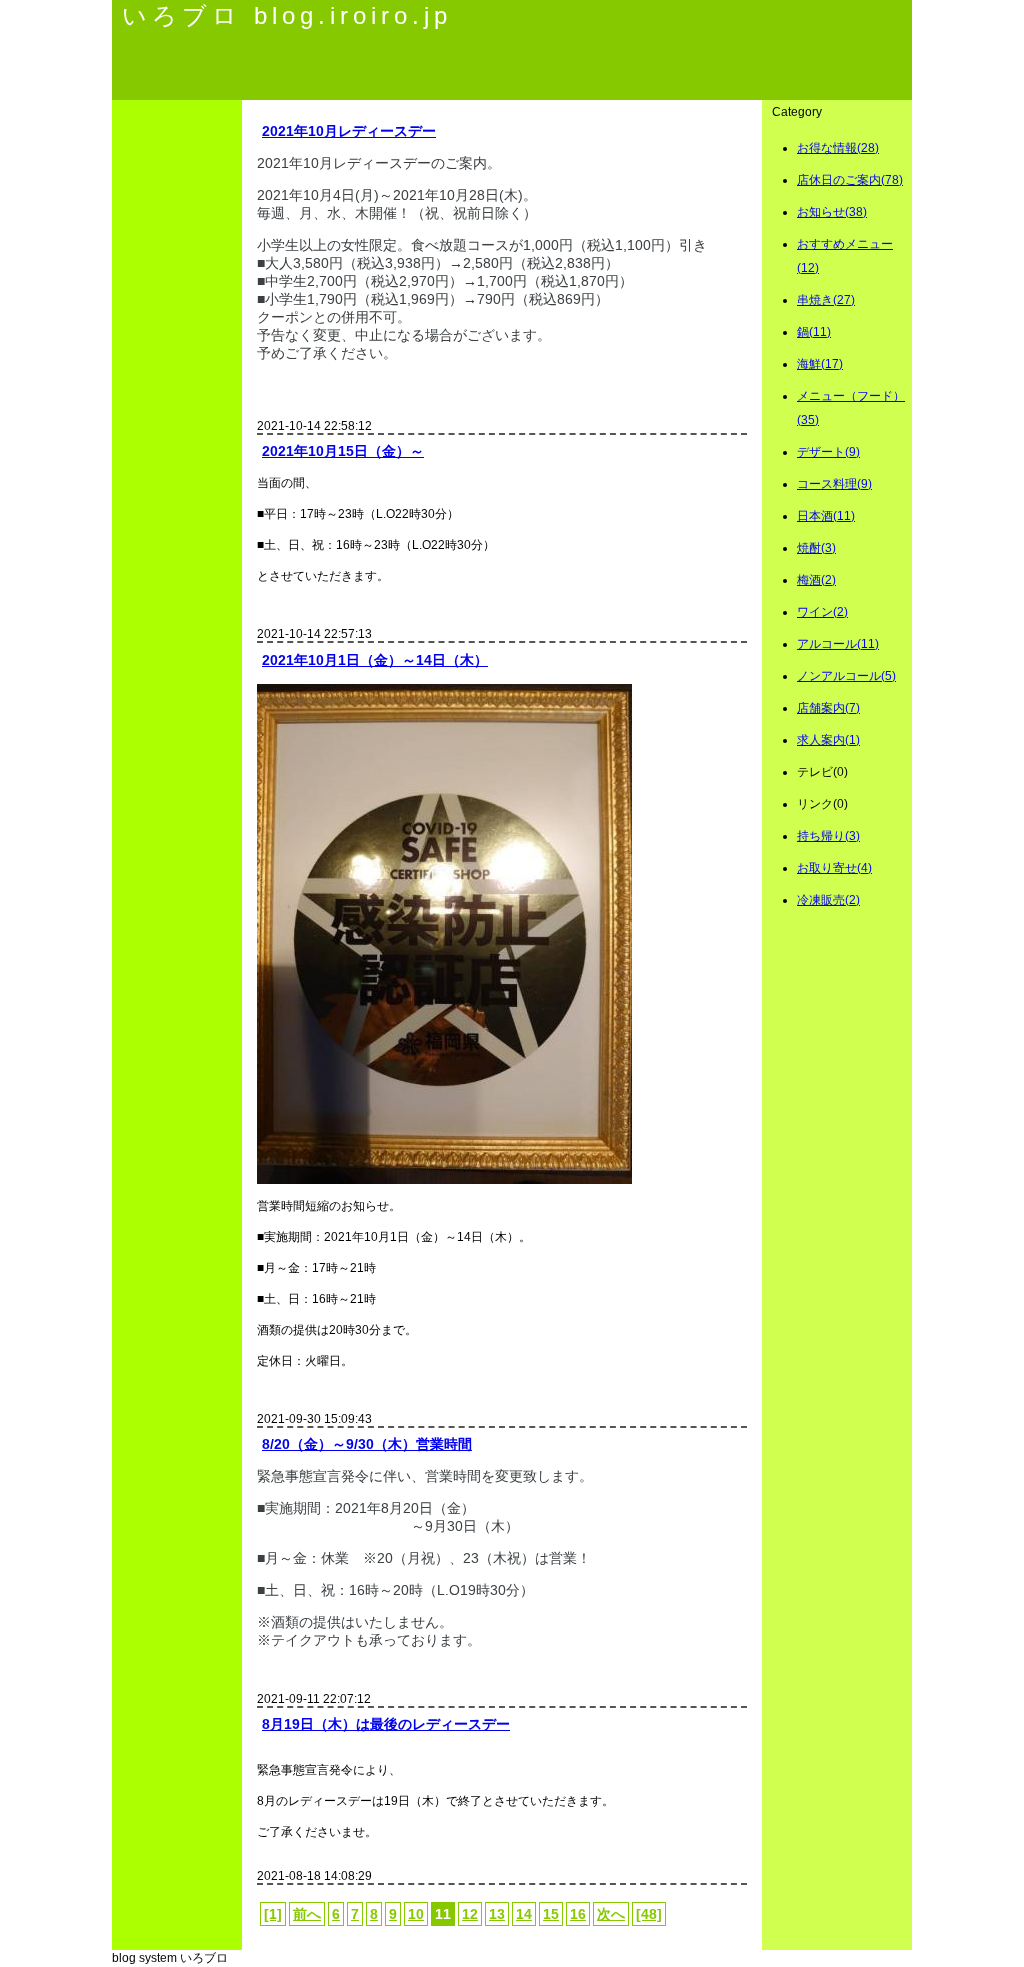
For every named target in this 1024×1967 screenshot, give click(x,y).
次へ (611, 1914)
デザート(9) (828, 452)
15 (551, 1914)
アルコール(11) (838, 644)
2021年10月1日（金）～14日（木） (375, 660)
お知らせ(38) (832, 212)
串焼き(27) (826, 300)
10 (416, 1914)
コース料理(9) (834, 484)
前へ (307, 1914)
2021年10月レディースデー (349, 131)
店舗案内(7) (828, 708)
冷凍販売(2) (828, 900)
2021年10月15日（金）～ (343, 451)
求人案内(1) (828, 740)
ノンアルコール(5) (846, 676)
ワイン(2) (822, 612)
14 (524, 1914)
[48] (649, 1914)
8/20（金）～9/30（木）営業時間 (367, 1444)
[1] (273, 1914)
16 (578, 1914)
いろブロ (204, 1958)
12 (470, 1914)
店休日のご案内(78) (850, 180)
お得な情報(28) (838, 148)
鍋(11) (814, 332)
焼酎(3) (816, 548)
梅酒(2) (816, 580)
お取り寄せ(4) (834, 868)
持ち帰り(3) (828, 836)
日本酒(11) (826, 516)
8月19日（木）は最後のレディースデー (386, 1724)
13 (497, 1914)
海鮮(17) (820, 364)
